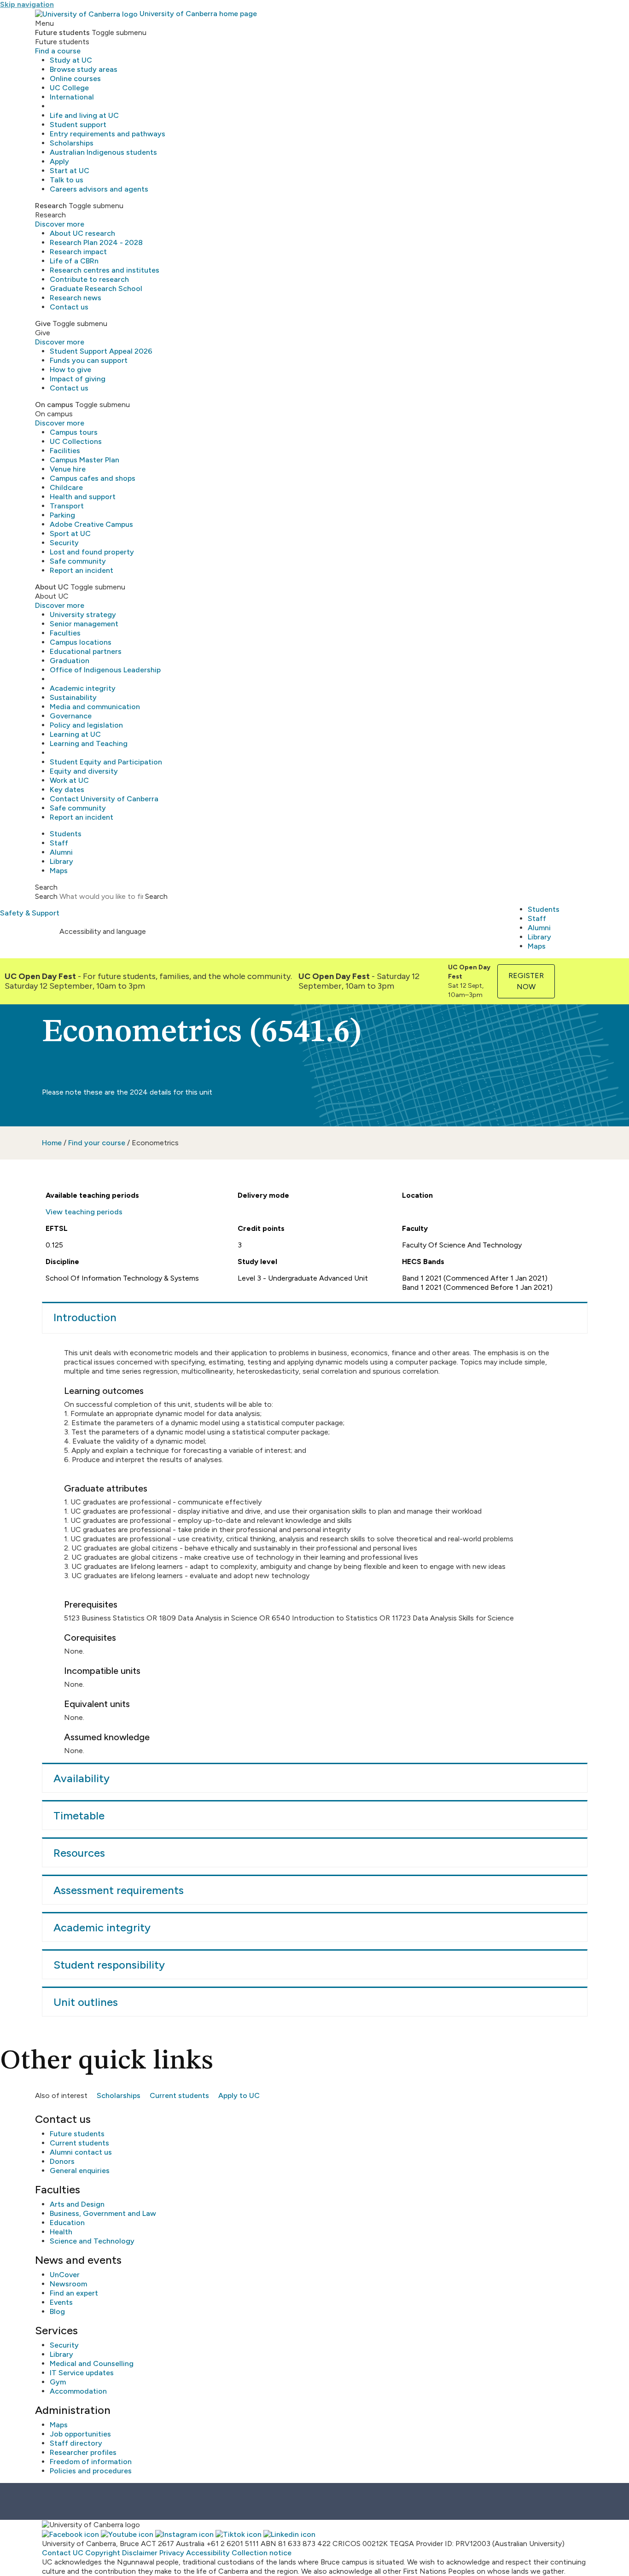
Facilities (65, 451)
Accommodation (78, 2391)
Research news (76, 298)
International (72, 97)
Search (46, 896)
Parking (62, 515)
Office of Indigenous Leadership (105, 670)
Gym (58, 2382)
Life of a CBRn (74, 261)
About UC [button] (52, 587)
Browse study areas (84, 69)
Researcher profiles (83, 2452)
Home (52, 1143)
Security (64, 543)
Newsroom (68, 2284)
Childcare (66, 487)
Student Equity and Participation (106, 762)
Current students (179, 2095)
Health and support (83, 497)
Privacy (172, 2553)
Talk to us (67, 180)
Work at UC (69, 780)
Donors (62, 2161)
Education (67, 2223)
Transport (67, 506)
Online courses (75, 79)
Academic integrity (83, 688)
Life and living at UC (84, 115)
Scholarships (72, 143)
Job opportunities (80, 2434)
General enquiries (80, 2171)
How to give (70, 370)
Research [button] (51, 206)
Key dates (67, 790)
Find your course (97, 1143)
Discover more (60, 224)
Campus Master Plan (84, 460)
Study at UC (71, 60)
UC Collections (76, 441)
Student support (78, 125)
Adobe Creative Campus (91, 524)
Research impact (78, 252)
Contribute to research (89, 279)
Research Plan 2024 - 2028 (96, 242)
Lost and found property (92, 552)
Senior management (84, 624)
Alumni (61, 852)
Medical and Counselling (92, 2363)
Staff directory (76, 2443)
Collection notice (262, 2553)
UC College (69, 88)
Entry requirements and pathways (108, 134)
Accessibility (208, 2553)
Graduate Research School (96, 288)
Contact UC (63, 2553)
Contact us (69, 307)
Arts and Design (77, 2204)
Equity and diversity (84, 771)
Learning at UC (75, 734)
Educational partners (86, 651)
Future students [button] (62, 32)
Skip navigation (27, 4)
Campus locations (81, 642)
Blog (57, 2311)
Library (61, 861)
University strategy (83, 615)
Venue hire (68, 469)
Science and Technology (92, 2241)
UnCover (65, 2275)
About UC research (82, 233)
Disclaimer (140, 2553)
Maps (59, 871)
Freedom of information (91, 2462)
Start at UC (70, 171)
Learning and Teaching (89, 743)
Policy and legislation (86, 725)
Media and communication (95, 707)
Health (61, 2232)
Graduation (70, 661)
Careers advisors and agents (99, 189)
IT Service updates (82, 2373)
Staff (59, 843)
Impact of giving (78, 379)
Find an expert (74, 2293)
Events (61, 2302)
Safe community (78, 561)
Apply (59, 161)
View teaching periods (84, 1212)
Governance (71, 716)
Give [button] (43, 323)
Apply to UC (239, 2095)
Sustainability (73, 697)
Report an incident (82, 570)
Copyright (103, 2553)
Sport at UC (70, 533)
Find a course (58, 51)
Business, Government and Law (103, 2213)
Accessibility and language (103, 931)
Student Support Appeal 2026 (101, 351)
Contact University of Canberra (104, 799)
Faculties (65, 633)
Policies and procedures (91, 2471)
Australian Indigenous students (103, 152)
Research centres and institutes (105, 270)
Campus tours (74, 432)
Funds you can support (89, 360)
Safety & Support (30, 913)
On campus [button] (54, 405)
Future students (77, 2134)
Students (66, 834)
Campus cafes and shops (93, 478)
